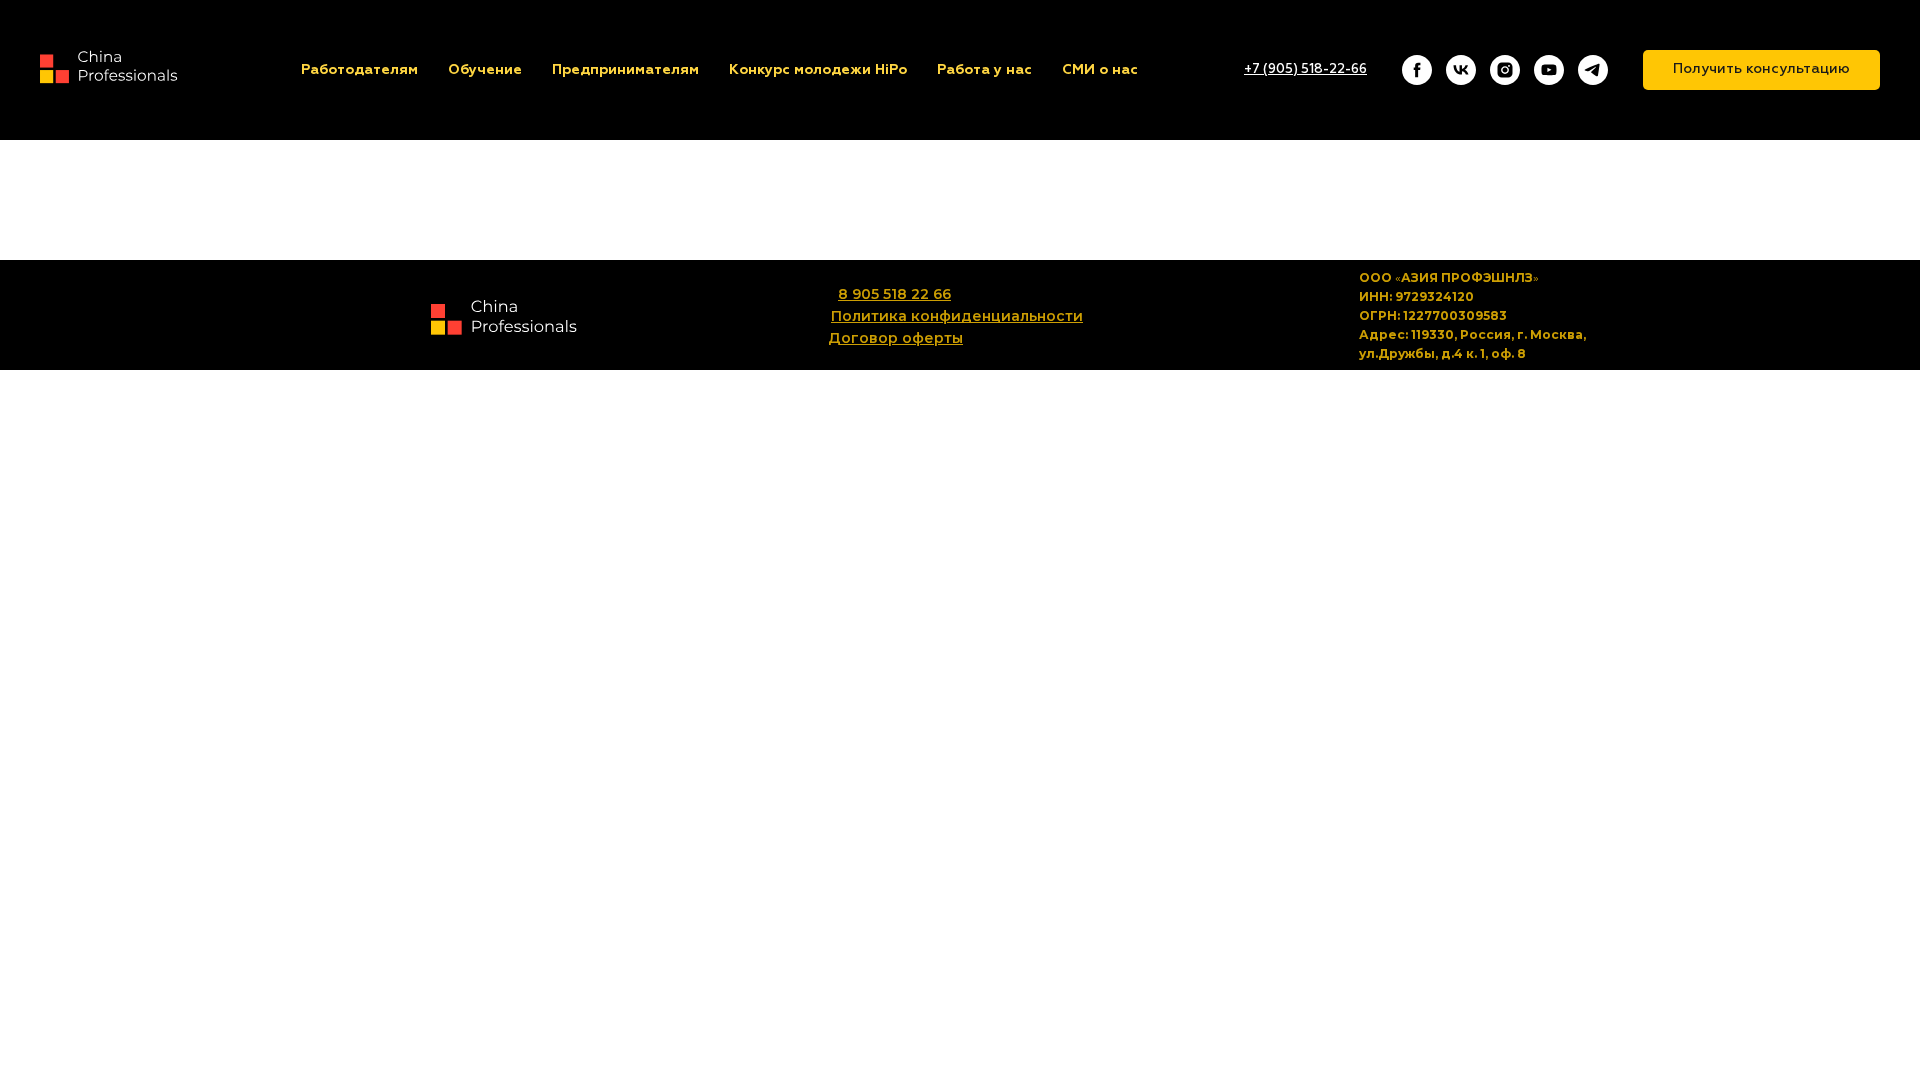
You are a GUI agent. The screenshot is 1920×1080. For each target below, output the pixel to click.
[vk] (1461, 70)
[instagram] (1505, 70)
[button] (1761, 70)
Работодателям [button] (359, 70)
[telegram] (1593, 70)
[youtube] (1549, 70)
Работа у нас (984, 70)
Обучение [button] (485, 70)
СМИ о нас (1100, 70)
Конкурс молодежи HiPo (818, 70)
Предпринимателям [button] (625, 70)
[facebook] (1417, 70)
